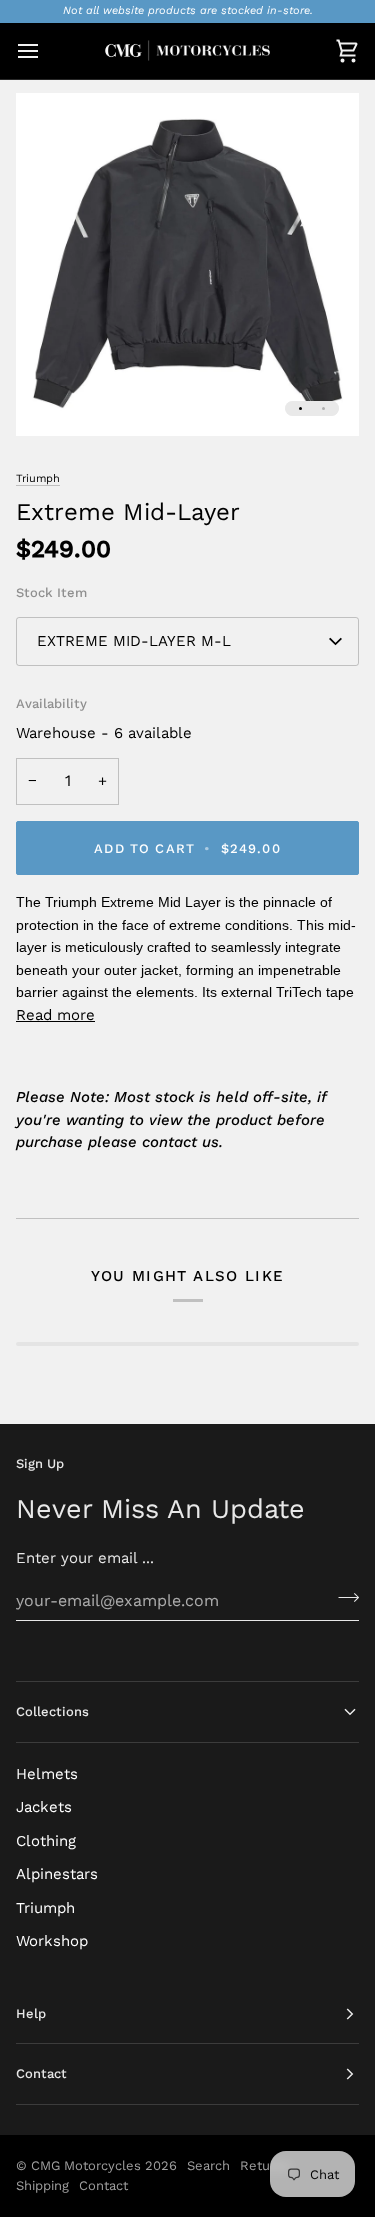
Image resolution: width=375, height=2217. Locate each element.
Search (208, 2165)
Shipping (42, 2185)
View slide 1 (300, 408)
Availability (51, 703)
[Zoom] (53, 398)
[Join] (342, 1598)
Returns (265, 2165)
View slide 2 (323, 408)
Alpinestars (57, 1874)
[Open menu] (46, 51)
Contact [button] (41, 2073)
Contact (103, 2185)
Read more (55, 1015)
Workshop (52, 1941)
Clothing (46, 1841)
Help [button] (31, 2013)
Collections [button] (52, 1711)
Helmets (47, 1774)
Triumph (38, 478)
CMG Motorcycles (86, 2165)
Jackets (44, 1807)
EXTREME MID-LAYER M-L (134, 641)
